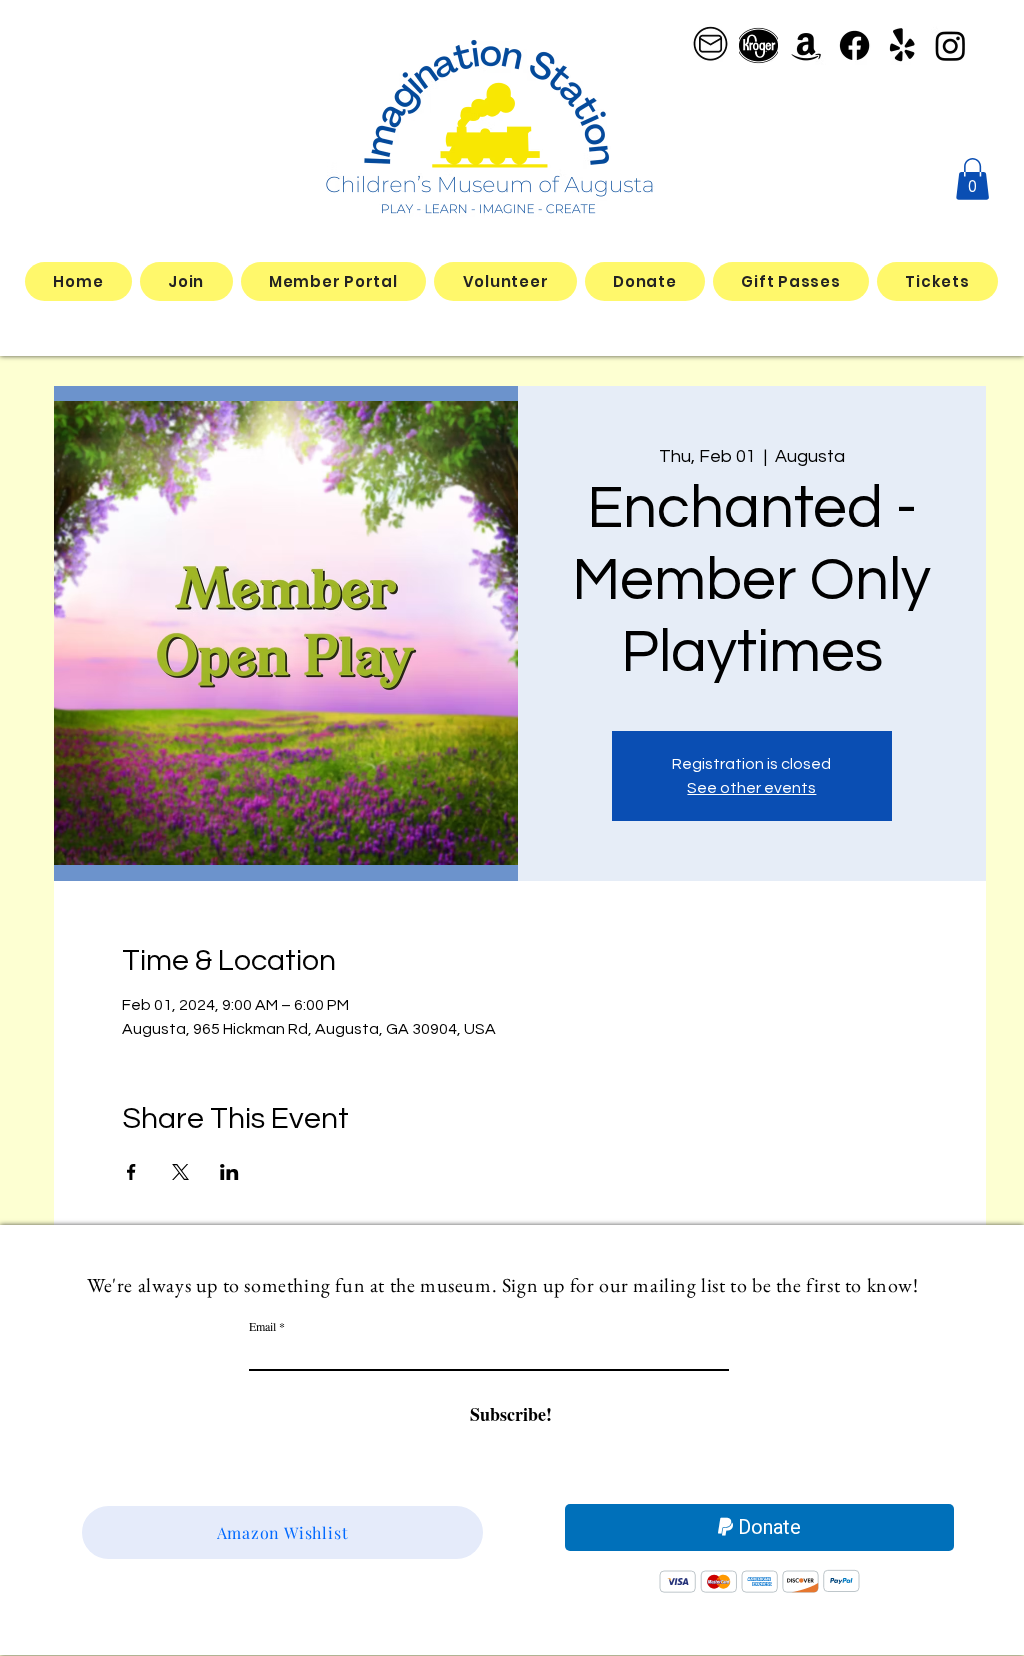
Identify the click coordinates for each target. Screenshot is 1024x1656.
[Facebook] (854, 45)
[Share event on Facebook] (131, 1172)
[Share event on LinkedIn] (229, 1172)
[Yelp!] (902, 45)
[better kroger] (758, 45)
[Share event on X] (180, 1172)
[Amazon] (806, 45)
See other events (751, 788)
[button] (972, 179)
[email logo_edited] (710, 45)
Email (262, 1326)
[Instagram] (950, 45)
